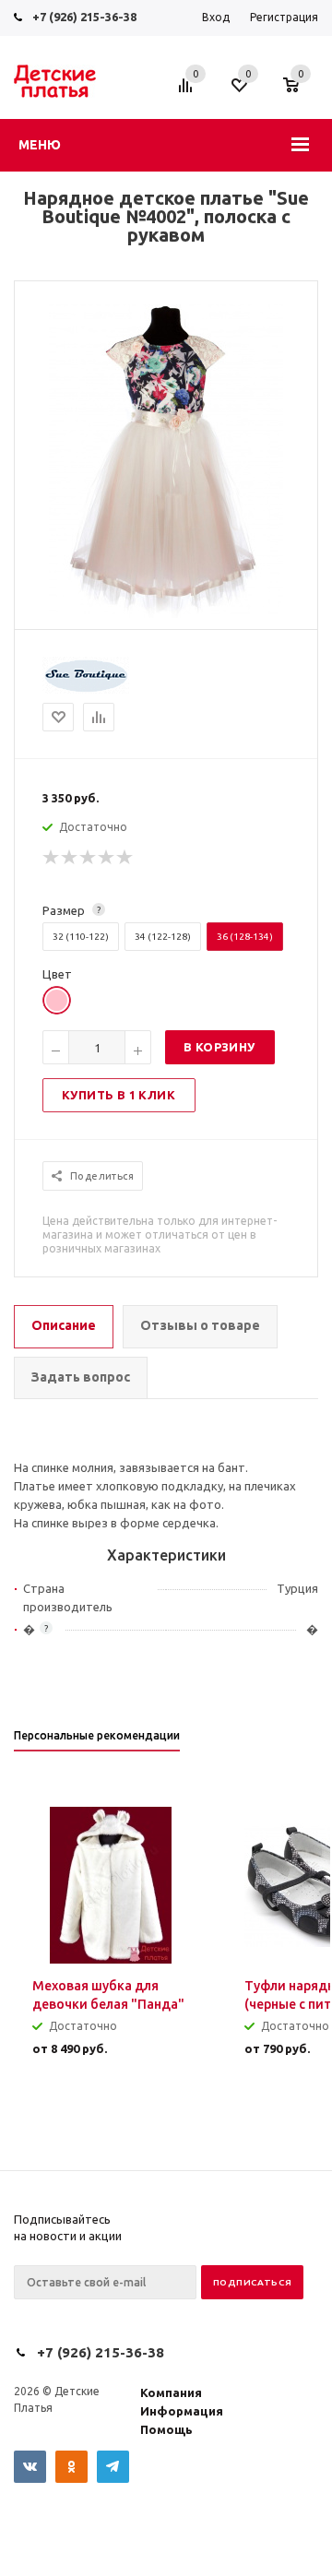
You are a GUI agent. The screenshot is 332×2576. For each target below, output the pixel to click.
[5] (125, 858)
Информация (182, 2411)
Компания (171, 2392)
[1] (52, 858)
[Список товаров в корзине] (300, 94)
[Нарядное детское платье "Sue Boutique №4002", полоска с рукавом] (166, 613)
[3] (89, 858)
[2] (70, 858)
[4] (107, 858)
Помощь (166, 2429)
